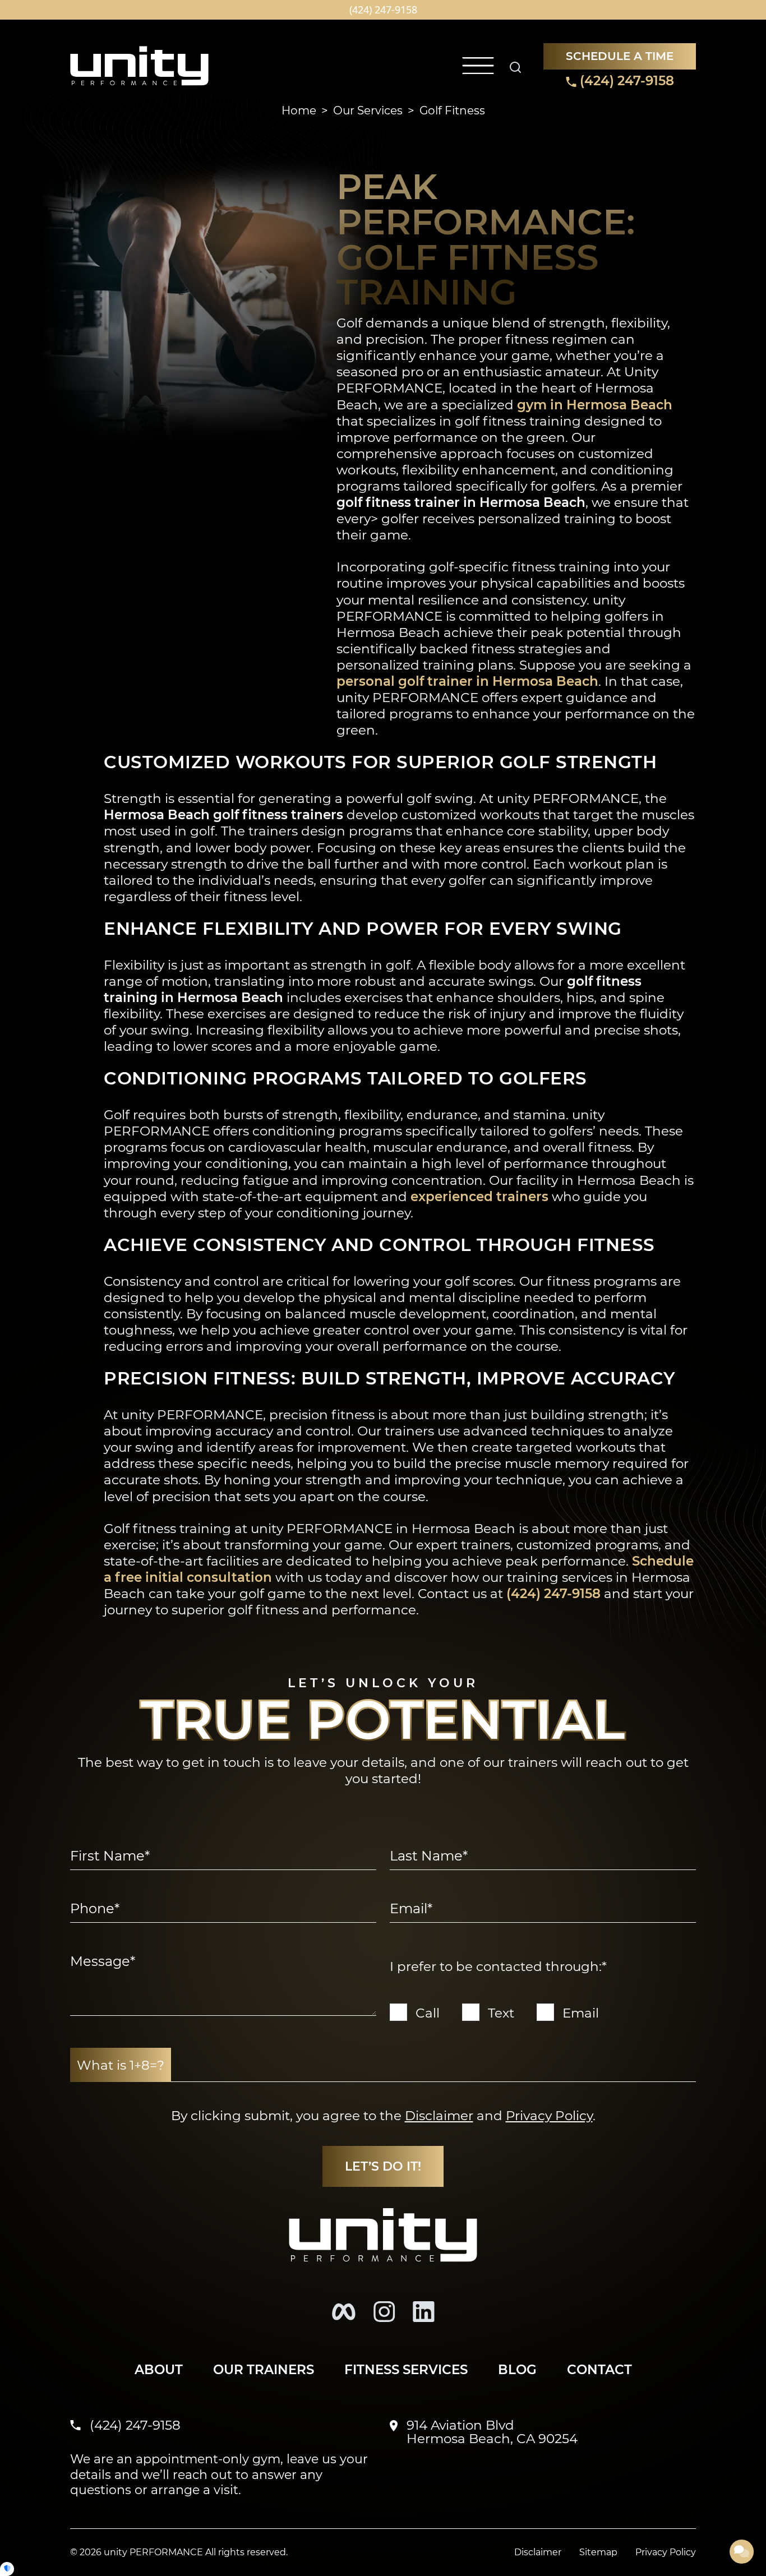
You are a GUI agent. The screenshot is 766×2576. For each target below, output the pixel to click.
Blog (517, 2369)
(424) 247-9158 (625, 80)
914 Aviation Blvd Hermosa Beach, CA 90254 (492, 2432)
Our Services (368, 110)
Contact (599, 2369)
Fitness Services (406, 2369)
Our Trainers (264, 2369)
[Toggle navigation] (478, 66)
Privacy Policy (549, 2115)
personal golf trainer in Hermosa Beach (467, 681)
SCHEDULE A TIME (620, 56)
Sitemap (598, 2552)
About (159, 2369)
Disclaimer (439, 2115)
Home (299, 110)
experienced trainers (479, 1196)
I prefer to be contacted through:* (498, 1966)
